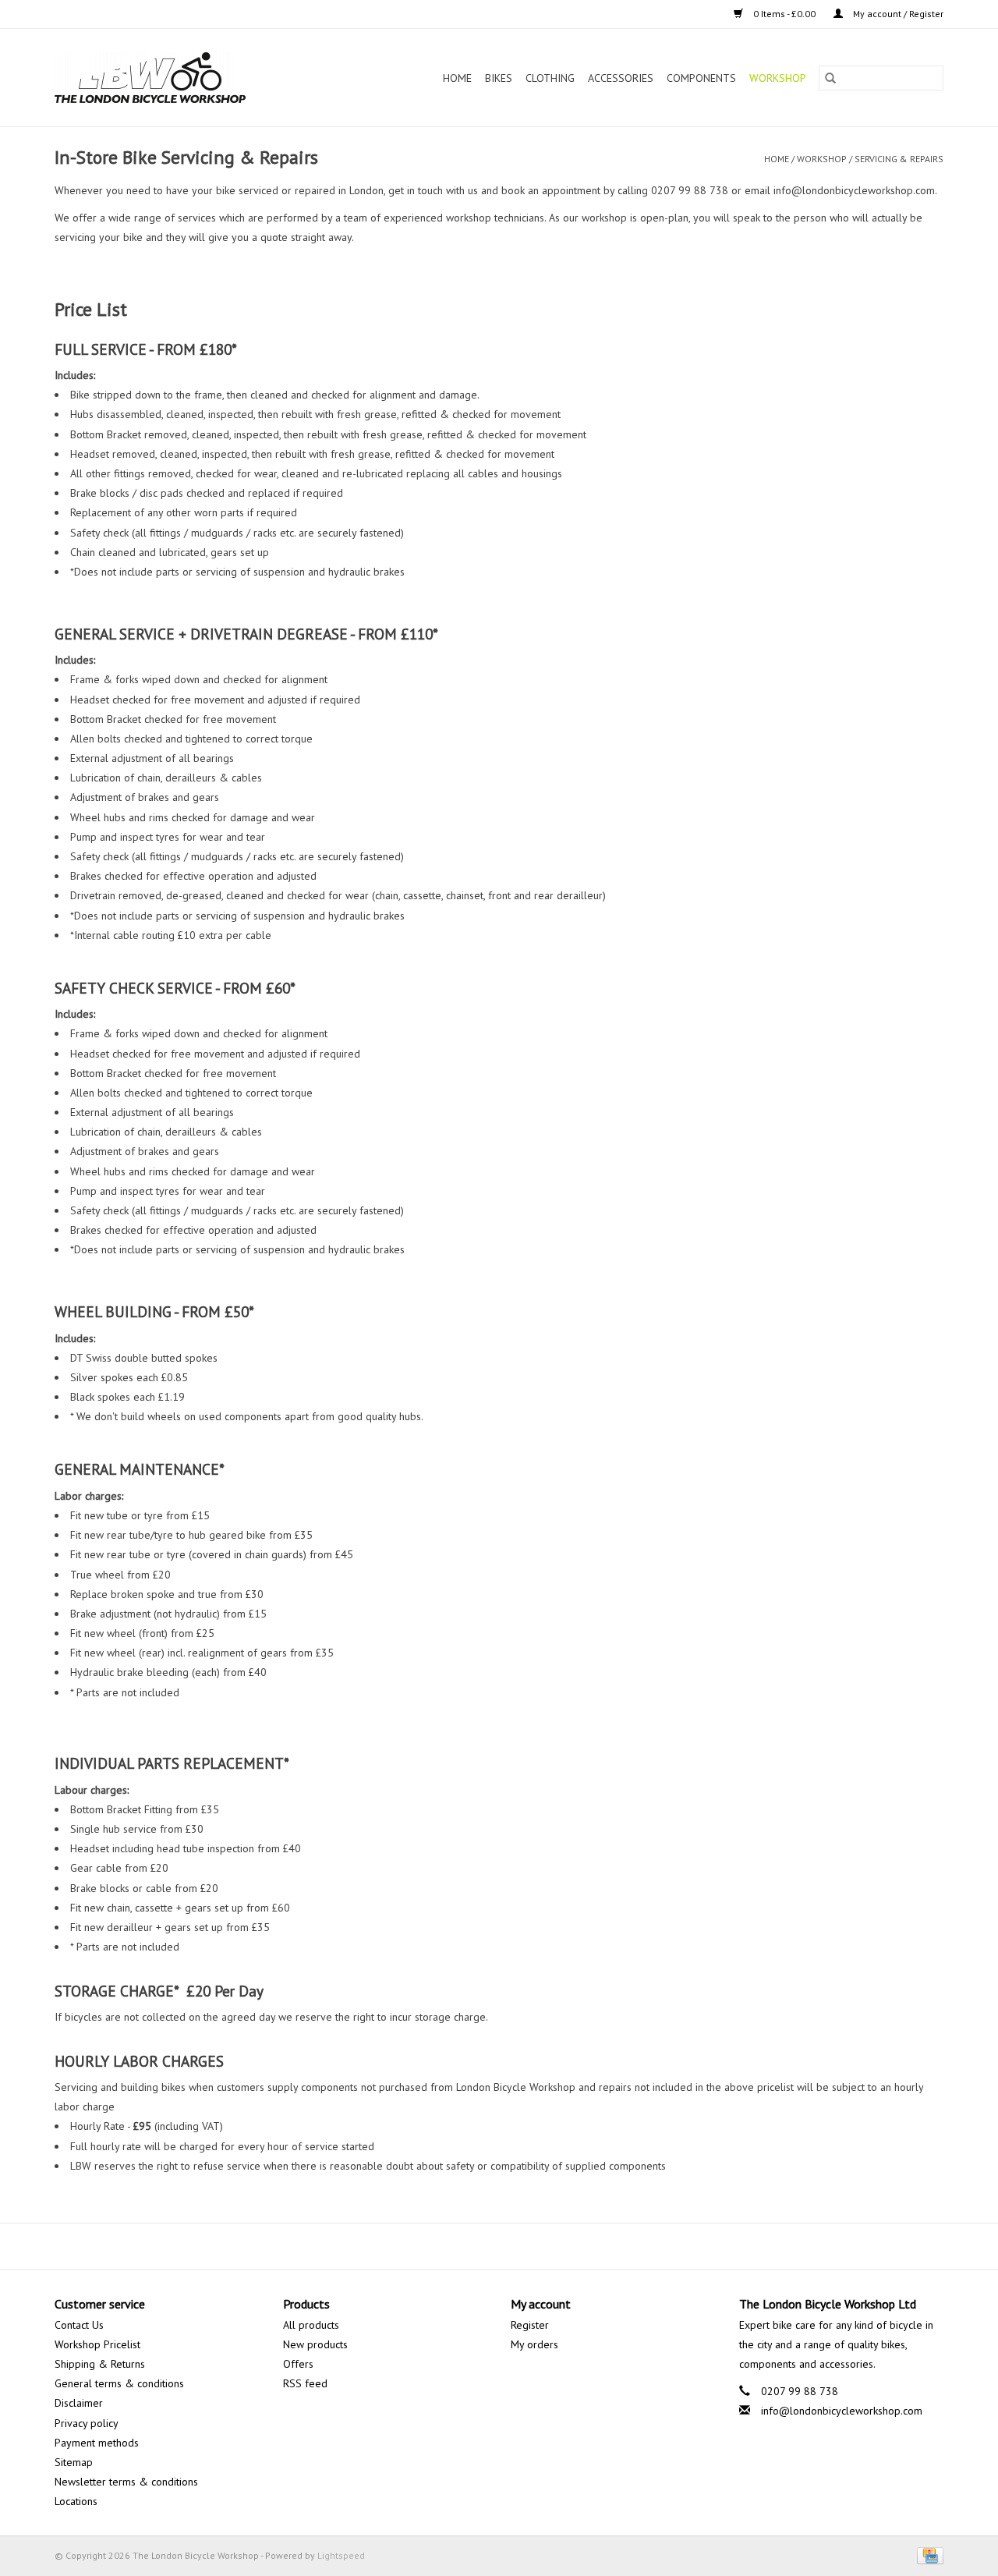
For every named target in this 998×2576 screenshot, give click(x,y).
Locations (76, 2501)
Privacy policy (87, 2423)
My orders (534, 2344)
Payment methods (97, 2443)
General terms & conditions (119, 2383)
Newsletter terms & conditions (126, 2482)
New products (315, 2344)
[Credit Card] (927, 2555)
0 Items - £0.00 (784, 14)
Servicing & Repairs (899, 159)
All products (311, 2325)
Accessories (621, 78)
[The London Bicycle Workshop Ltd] (177, 78)
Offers (298, 2364)
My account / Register (897, 14)
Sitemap (74, 2462)
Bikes (499, 78)
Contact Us (79, 2325)
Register (530, 2325)
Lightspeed (341, 2555)
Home (457, 78)
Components (701, 78)
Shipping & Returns (100, 2364)
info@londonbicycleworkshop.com (842, 2411)
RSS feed (305, 2383)
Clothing (550, 78)
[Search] (830, 78)
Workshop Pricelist (97, 2344)
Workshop (778, 78)
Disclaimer (79, 2403)
